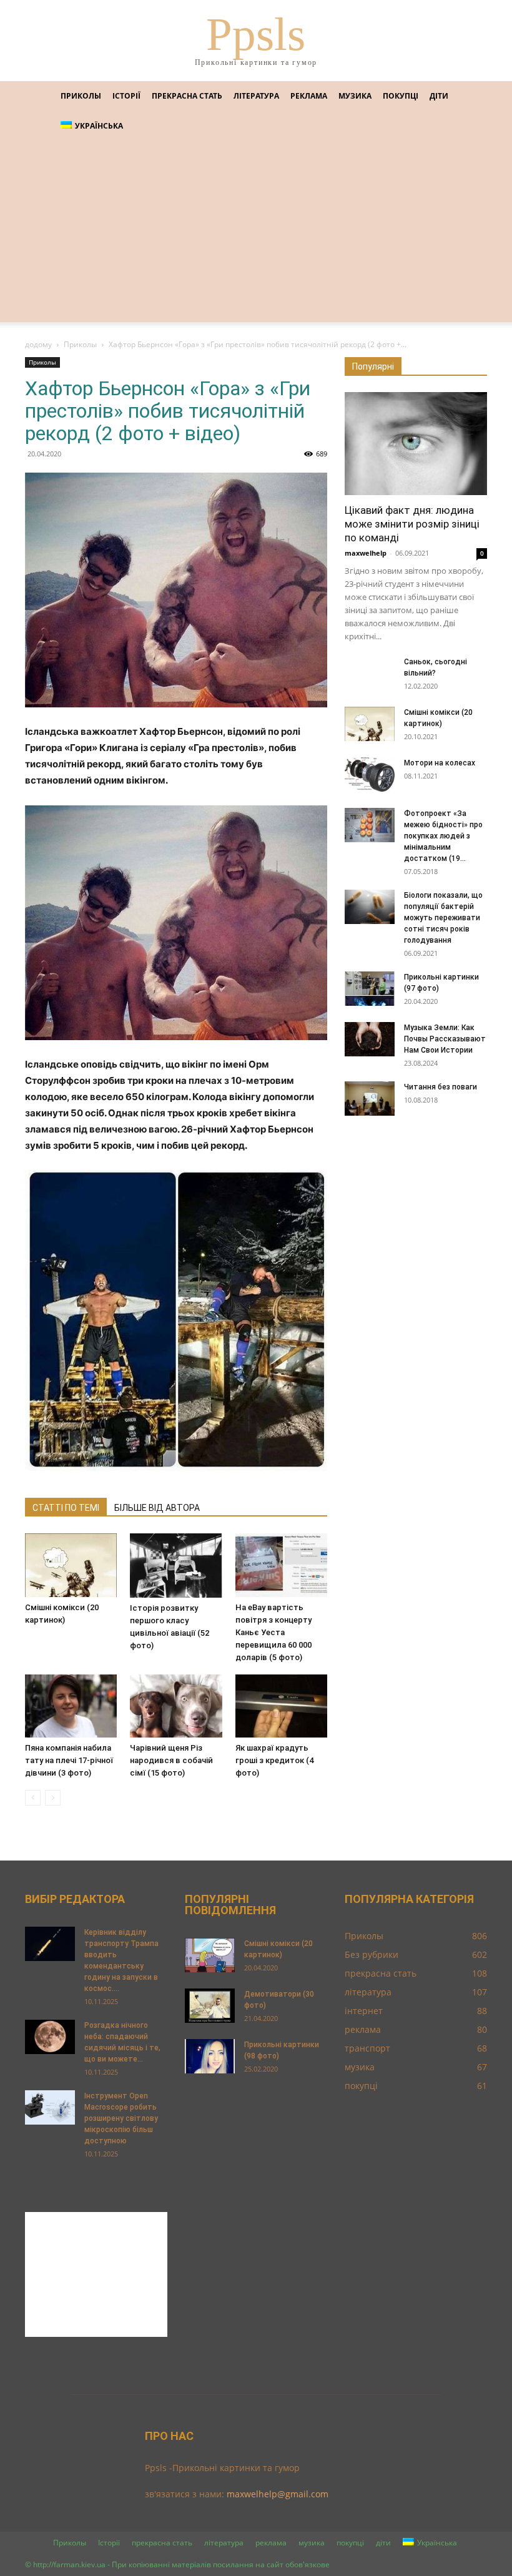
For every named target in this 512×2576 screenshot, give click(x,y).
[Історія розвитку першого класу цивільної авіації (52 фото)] (176, 1565)
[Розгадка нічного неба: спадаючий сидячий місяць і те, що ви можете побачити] (50, 2037)
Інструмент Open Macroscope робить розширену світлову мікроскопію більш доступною (121, 2118)
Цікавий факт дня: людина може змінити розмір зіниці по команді (412, 524)
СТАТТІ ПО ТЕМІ (66, 1508)
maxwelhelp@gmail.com (278, 2494)
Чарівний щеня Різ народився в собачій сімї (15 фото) (171, 1760)
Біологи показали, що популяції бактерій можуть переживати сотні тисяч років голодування (443, 918)
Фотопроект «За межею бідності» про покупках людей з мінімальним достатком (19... (443, 836)
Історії (126, 96)
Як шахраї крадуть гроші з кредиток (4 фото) (274, 1760)
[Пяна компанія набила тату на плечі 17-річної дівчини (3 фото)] (71, 1706)
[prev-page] (33, 1798)
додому (38, 344)
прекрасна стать (187, 96)
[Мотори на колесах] (370, 774)
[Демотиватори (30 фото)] (210, 2006)
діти (439, 96)
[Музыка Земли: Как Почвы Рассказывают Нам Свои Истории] (370, 1039)
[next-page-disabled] (53, 1798)
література (256, 96)
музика (355, 96)
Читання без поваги (441, 1087)
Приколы (81, 96)
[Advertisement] (256, 235)
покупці (401, 96)
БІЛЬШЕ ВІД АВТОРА (157, 1508)
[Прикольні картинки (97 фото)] (370, 989)
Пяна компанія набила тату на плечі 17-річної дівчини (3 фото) (69, 1760)
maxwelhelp (366, 553)
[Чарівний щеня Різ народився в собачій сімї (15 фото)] (176, 1706)
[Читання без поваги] (370, 1099)
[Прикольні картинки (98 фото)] (210, 2056)
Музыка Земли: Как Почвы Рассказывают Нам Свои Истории (445, 1039)
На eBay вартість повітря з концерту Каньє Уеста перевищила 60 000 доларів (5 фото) (273, 1632)
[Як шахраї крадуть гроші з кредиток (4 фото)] (281, 1706)
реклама (309, 96)
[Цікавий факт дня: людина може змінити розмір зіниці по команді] (416, 444)
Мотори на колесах (440, 763)
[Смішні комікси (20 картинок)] (71, 1565)
